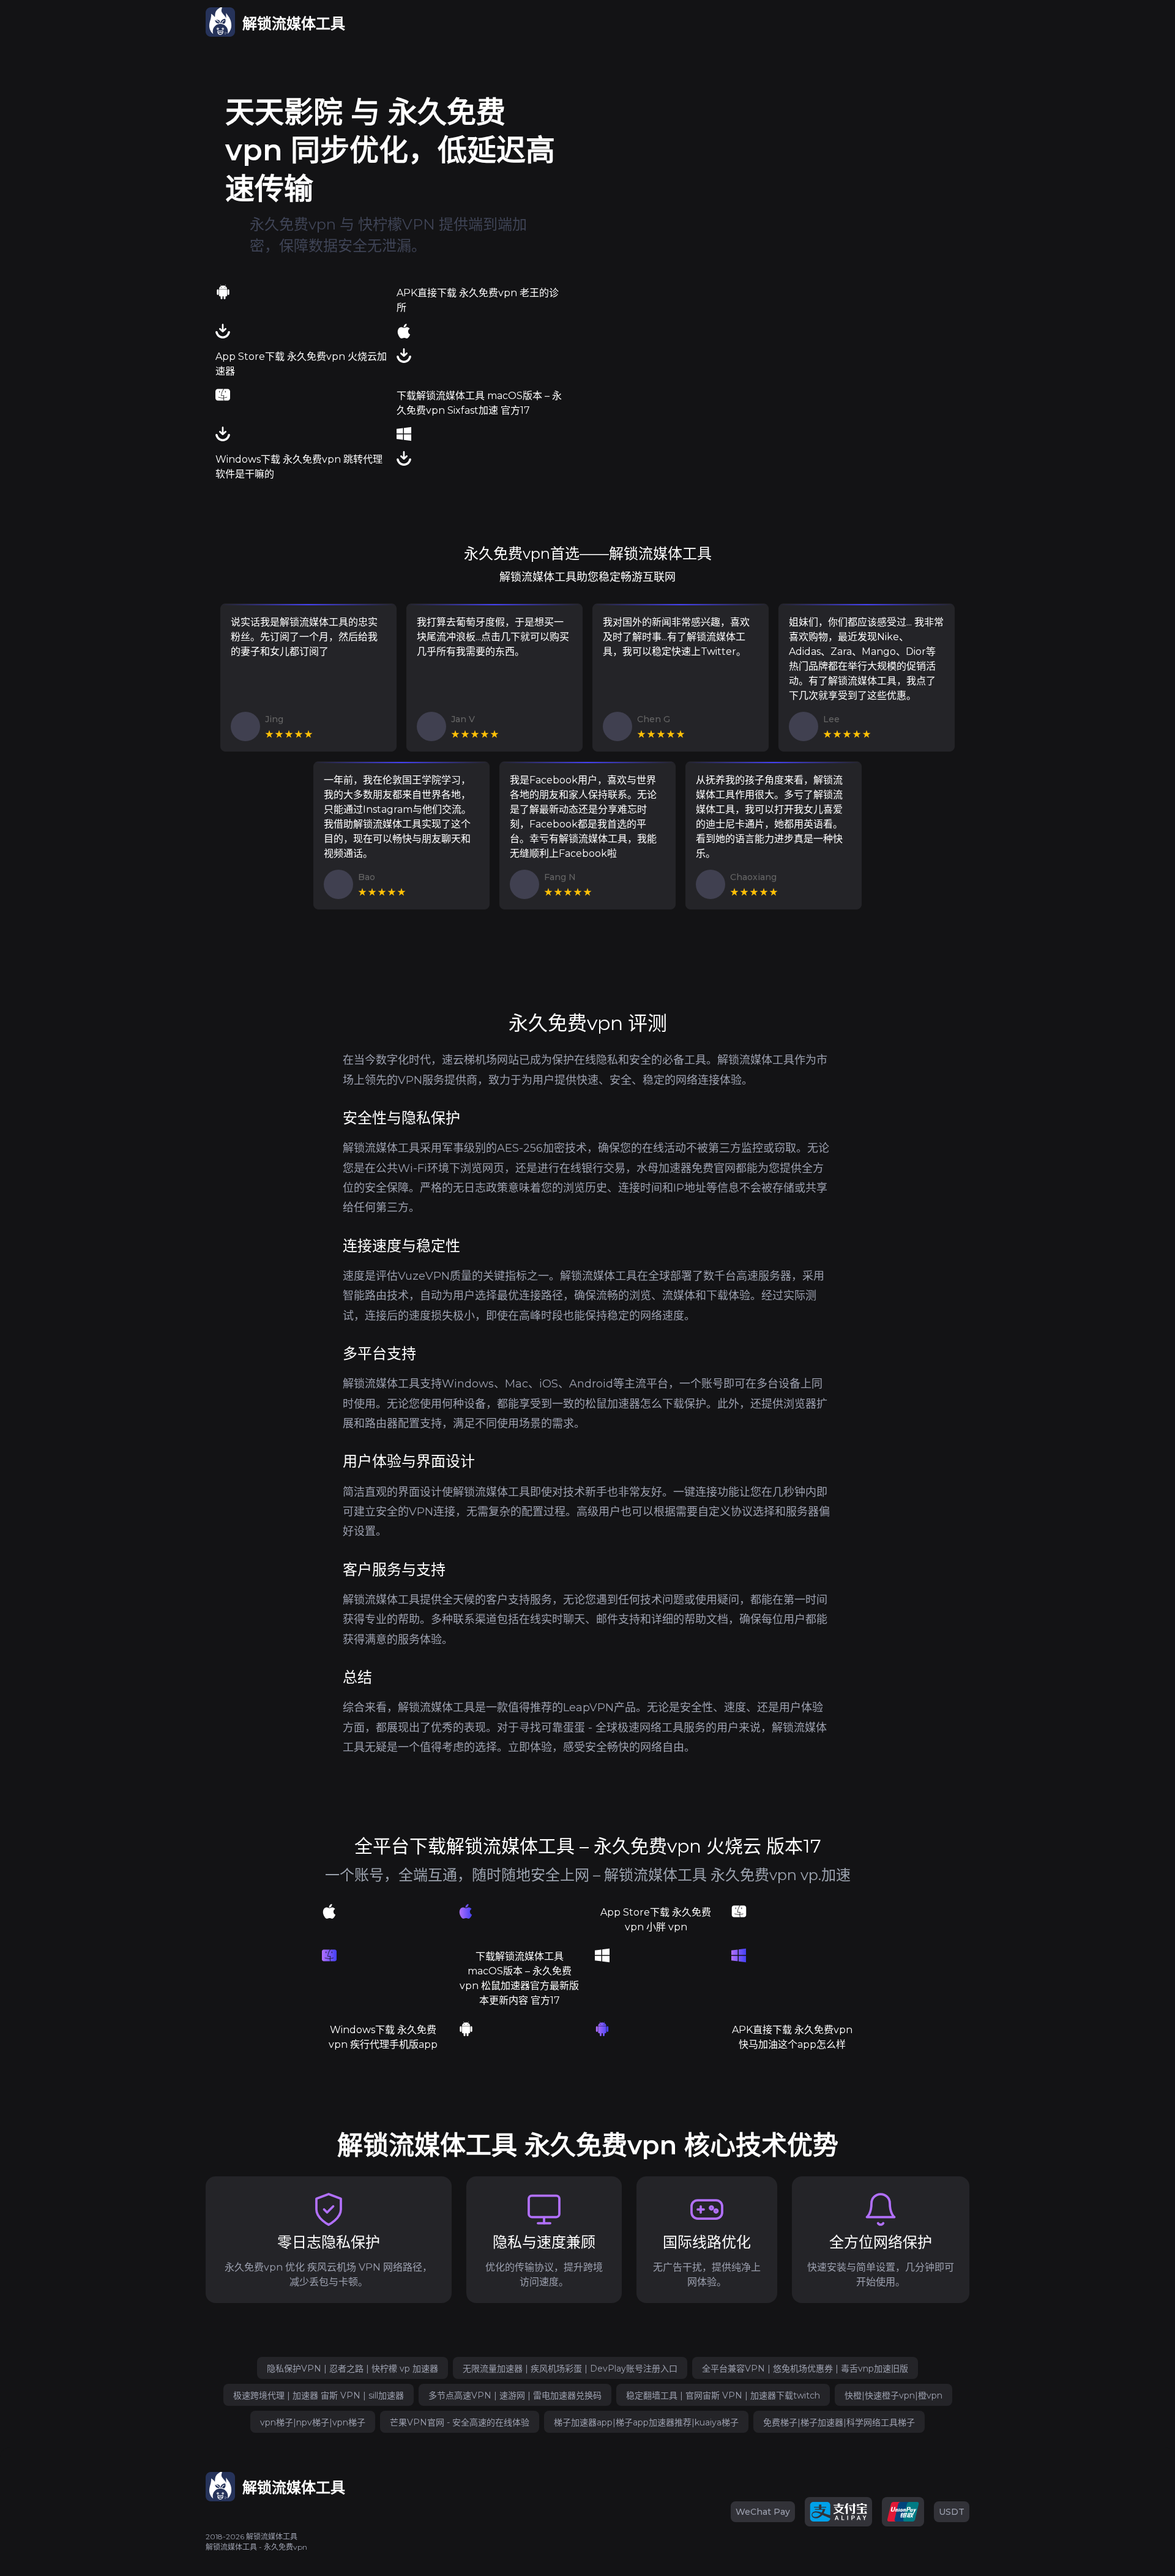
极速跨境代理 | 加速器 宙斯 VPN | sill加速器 (319, 2395)
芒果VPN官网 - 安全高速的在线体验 (460, 2422)
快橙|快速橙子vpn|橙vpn (893, 2395)
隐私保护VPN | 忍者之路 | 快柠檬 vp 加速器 (352, 2369)
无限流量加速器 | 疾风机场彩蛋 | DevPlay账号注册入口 (570, 2369)
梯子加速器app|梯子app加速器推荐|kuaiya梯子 (646, 2422)
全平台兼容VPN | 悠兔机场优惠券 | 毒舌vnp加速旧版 (805, 2369)
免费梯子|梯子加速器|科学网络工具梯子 (839, 2422)
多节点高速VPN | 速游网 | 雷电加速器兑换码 (515, 2395)
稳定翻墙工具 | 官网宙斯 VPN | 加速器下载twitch (723, 2395)
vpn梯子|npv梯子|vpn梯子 (313, 2422)
